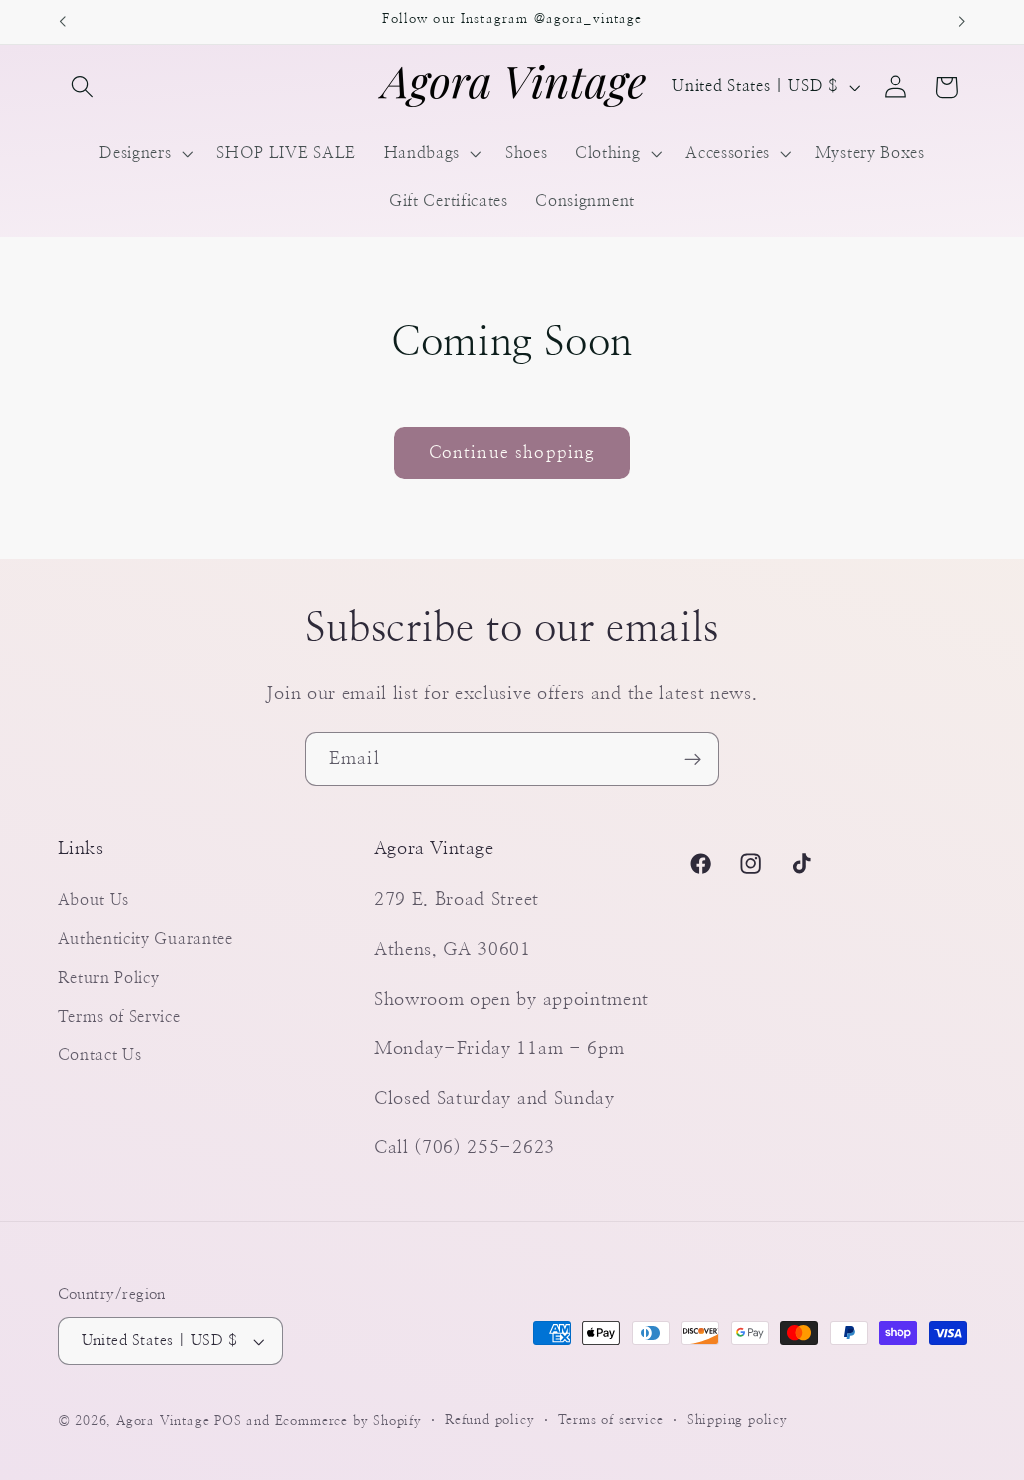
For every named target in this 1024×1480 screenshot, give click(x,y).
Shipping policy (737, 1420)
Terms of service (611, 1420)
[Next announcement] (962, 22)
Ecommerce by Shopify (348, 1421)
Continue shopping (512, 452)
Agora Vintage (162, 1421)
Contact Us (100, 1055)
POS (227, 1421)
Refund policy (489, 1420)
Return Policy (109, 978)
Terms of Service (119, 1017)
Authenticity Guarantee (145, 939)
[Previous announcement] (62, 22)
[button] (83, 87)
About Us (94, 900)
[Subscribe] (692, 759)
